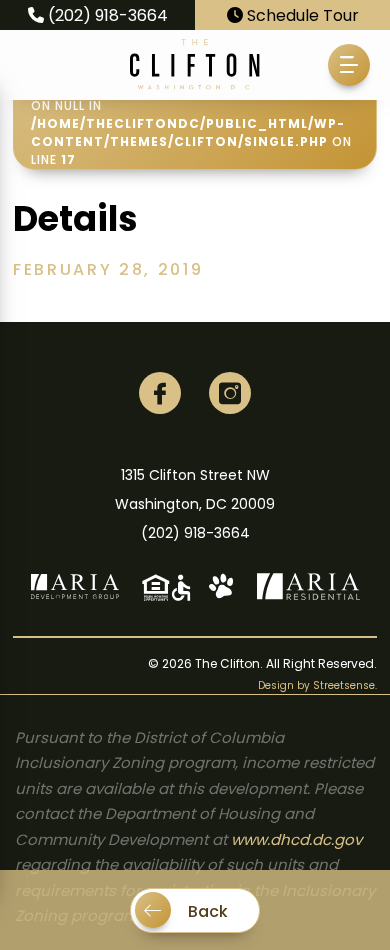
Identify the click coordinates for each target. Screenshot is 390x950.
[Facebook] (160, 393)
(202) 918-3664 (106, 15)
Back (206, 911)
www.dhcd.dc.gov (296, 839)
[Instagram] (230, 393)
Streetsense (344, 685)
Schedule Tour (301, 15)
